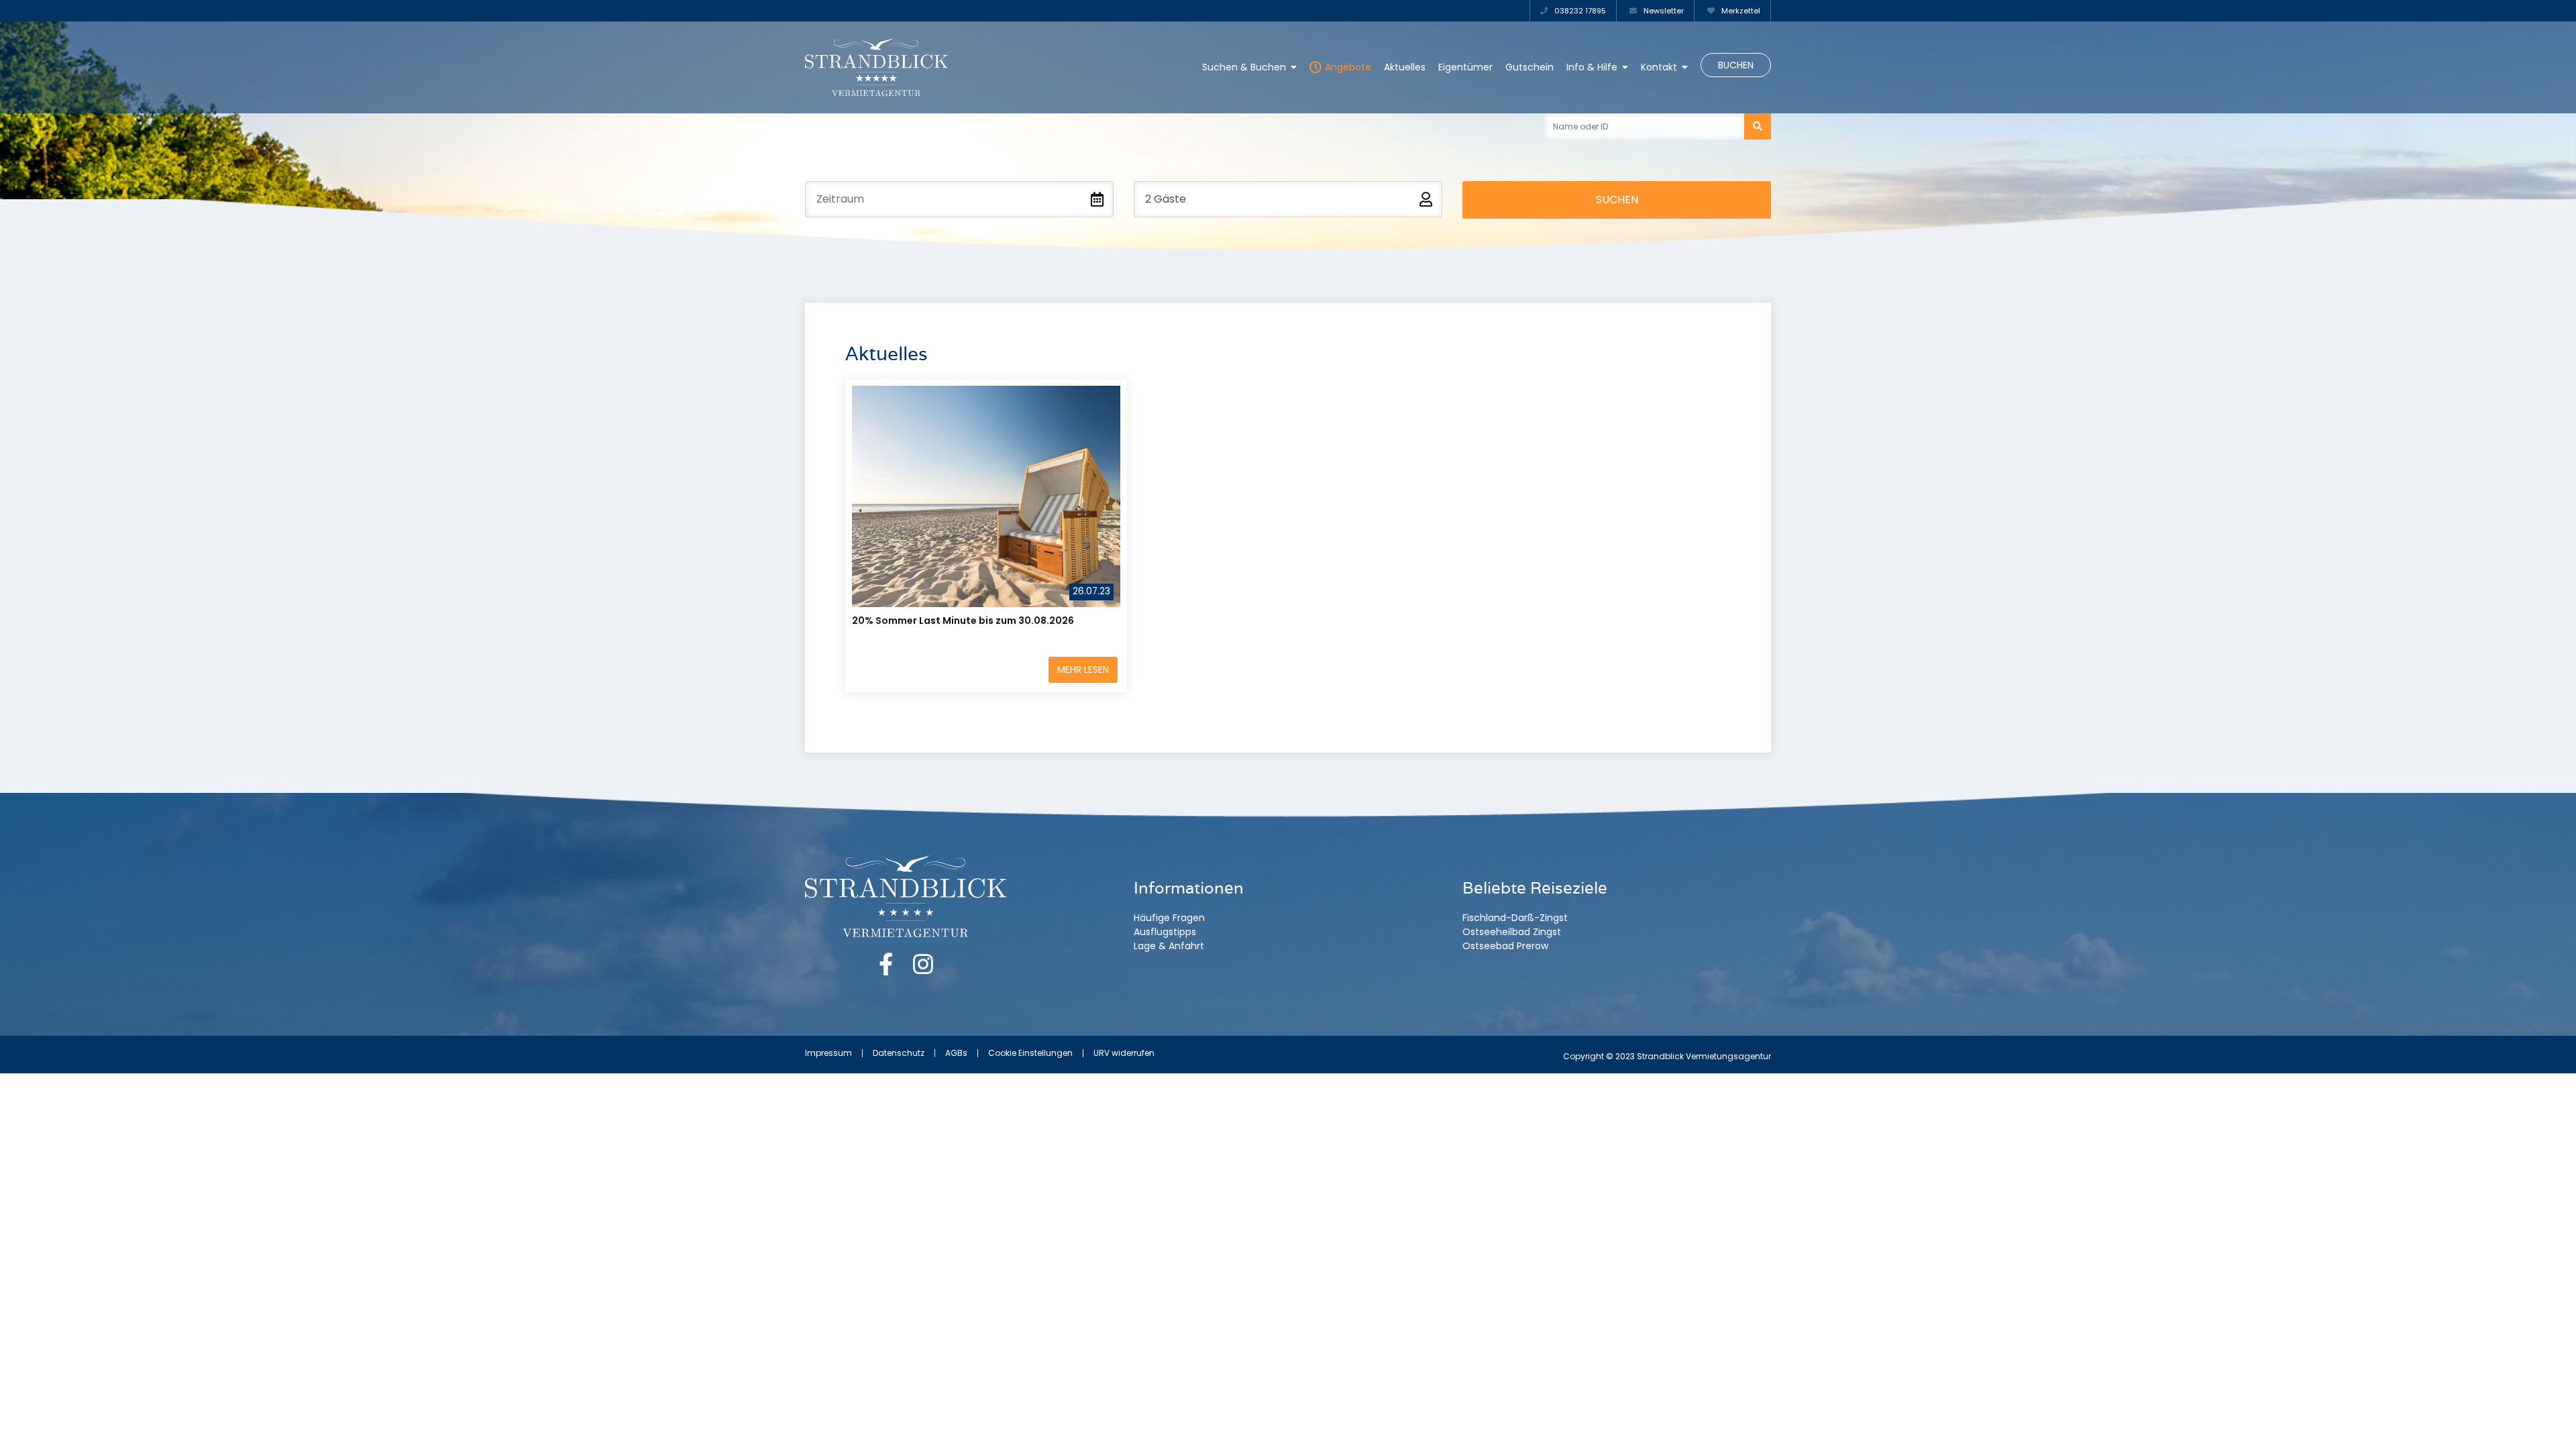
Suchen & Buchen (1244, 67)
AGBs (956, 1053)
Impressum (828, 1053)
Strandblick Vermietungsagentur (876, 130)
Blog (973, 130)
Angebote (1348, 67)
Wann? (833, 163)
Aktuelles (1405, 67)
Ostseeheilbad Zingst (1512, 932)
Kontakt (1659, 67)
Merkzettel (1740, 11)
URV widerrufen (1124, 1053)
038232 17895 (1579, 11)
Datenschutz (899, 1053)
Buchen (1736, 65)
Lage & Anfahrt (1169, 946)
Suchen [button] (1617, 200)
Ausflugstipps (1165, 932)
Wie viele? (1172, 163)
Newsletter (1663, 11)
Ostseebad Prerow (1505, 946)
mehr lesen (1083, 669)
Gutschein (1529, 67)
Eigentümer (1465, 67)
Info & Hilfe (1592, 67)
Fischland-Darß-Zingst (1515, 918)
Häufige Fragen (1169, 918)
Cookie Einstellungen (1030, 1053)
